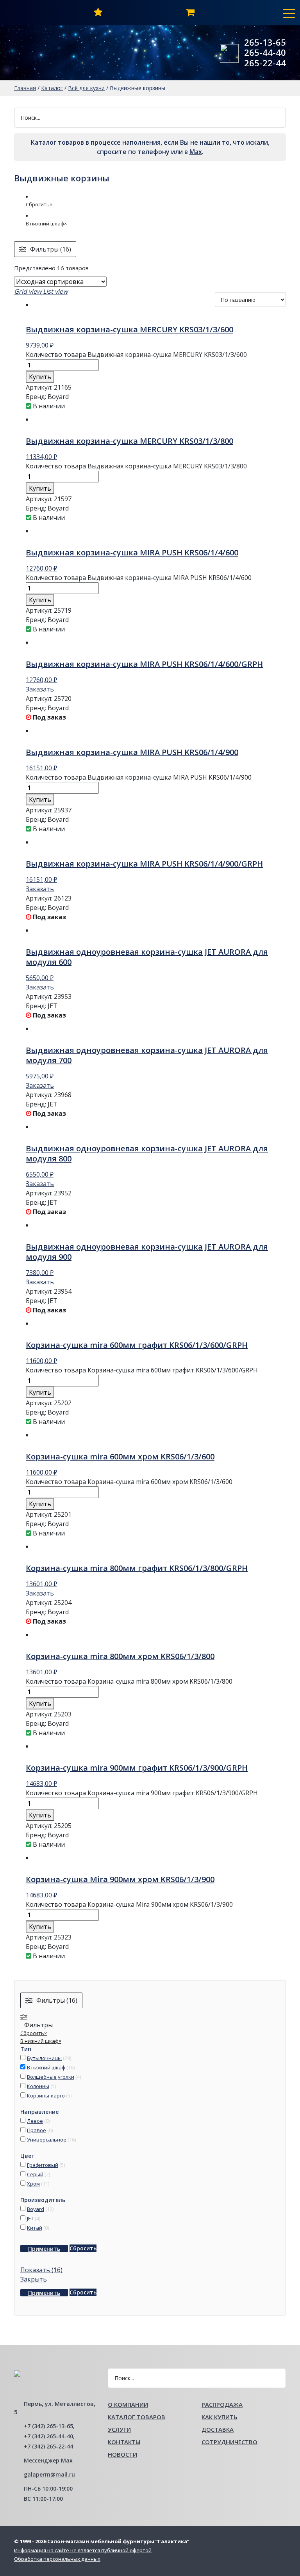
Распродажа (222, 2404)
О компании (128, 2404)
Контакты (124, 2442)
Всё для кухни (86, 88)
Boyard (36, 2209)
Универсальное (47, 2140)
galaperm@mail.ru (49, 2474)
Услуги (119, 2429)
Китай (35, 2228)
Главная (25, 88)
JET (30, 2218)
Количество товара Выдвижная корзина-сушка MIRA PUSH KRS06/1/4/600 (139, 578)
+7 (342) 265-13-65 (48, 2426)
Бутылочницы (44, 2058)
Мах (196, 152)
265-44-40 (265, 52)
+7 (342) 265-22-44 (48, 2446)
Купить (40, 377)
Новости (122, 2454)
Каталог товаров (137, 2417)
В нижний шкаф (46, 2067)
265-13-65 (265, 42)
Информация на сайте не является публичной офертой (83, 2550)
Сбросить (83, 2248)
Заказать (40, 689)
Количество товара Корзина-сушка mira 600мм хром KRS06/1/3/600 (129, 1482)
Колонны (38, 2086)
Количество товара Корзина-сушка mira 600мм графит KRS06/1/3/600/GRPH (142, 1370)
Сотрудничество (229, 2442)
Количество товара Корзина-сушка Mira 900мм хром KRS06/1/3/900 (129, 1904)
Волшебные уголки (51, 2077)
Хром (33, 2184)
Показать (41, 2270)
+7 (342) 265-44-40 (48, 2436)
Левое (35, 2121)
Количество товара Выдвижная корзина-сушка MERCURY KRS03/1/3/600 (136, 355)
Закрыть (34, 2279)
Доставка (218, 2429)
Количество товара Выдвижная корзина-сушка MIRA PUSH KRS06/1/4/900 (139, 777)
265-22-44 (265, 63)
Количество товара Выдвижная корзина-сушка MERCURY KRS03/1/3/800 (136, 466)
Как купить (220, 2417)
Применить (44, 2249)
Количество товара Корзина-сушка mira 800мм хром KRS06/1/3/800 (129, 1681)
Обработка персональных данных (57, 2559)
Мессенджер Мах (48, 2460)
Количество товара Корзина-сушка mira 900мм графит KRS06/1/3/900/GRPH (142, 1793)
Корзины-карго (46, 2096)
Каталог (52, 88)
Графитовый (43, 2165)
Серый (35, 2174)
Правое (37, 2130)
